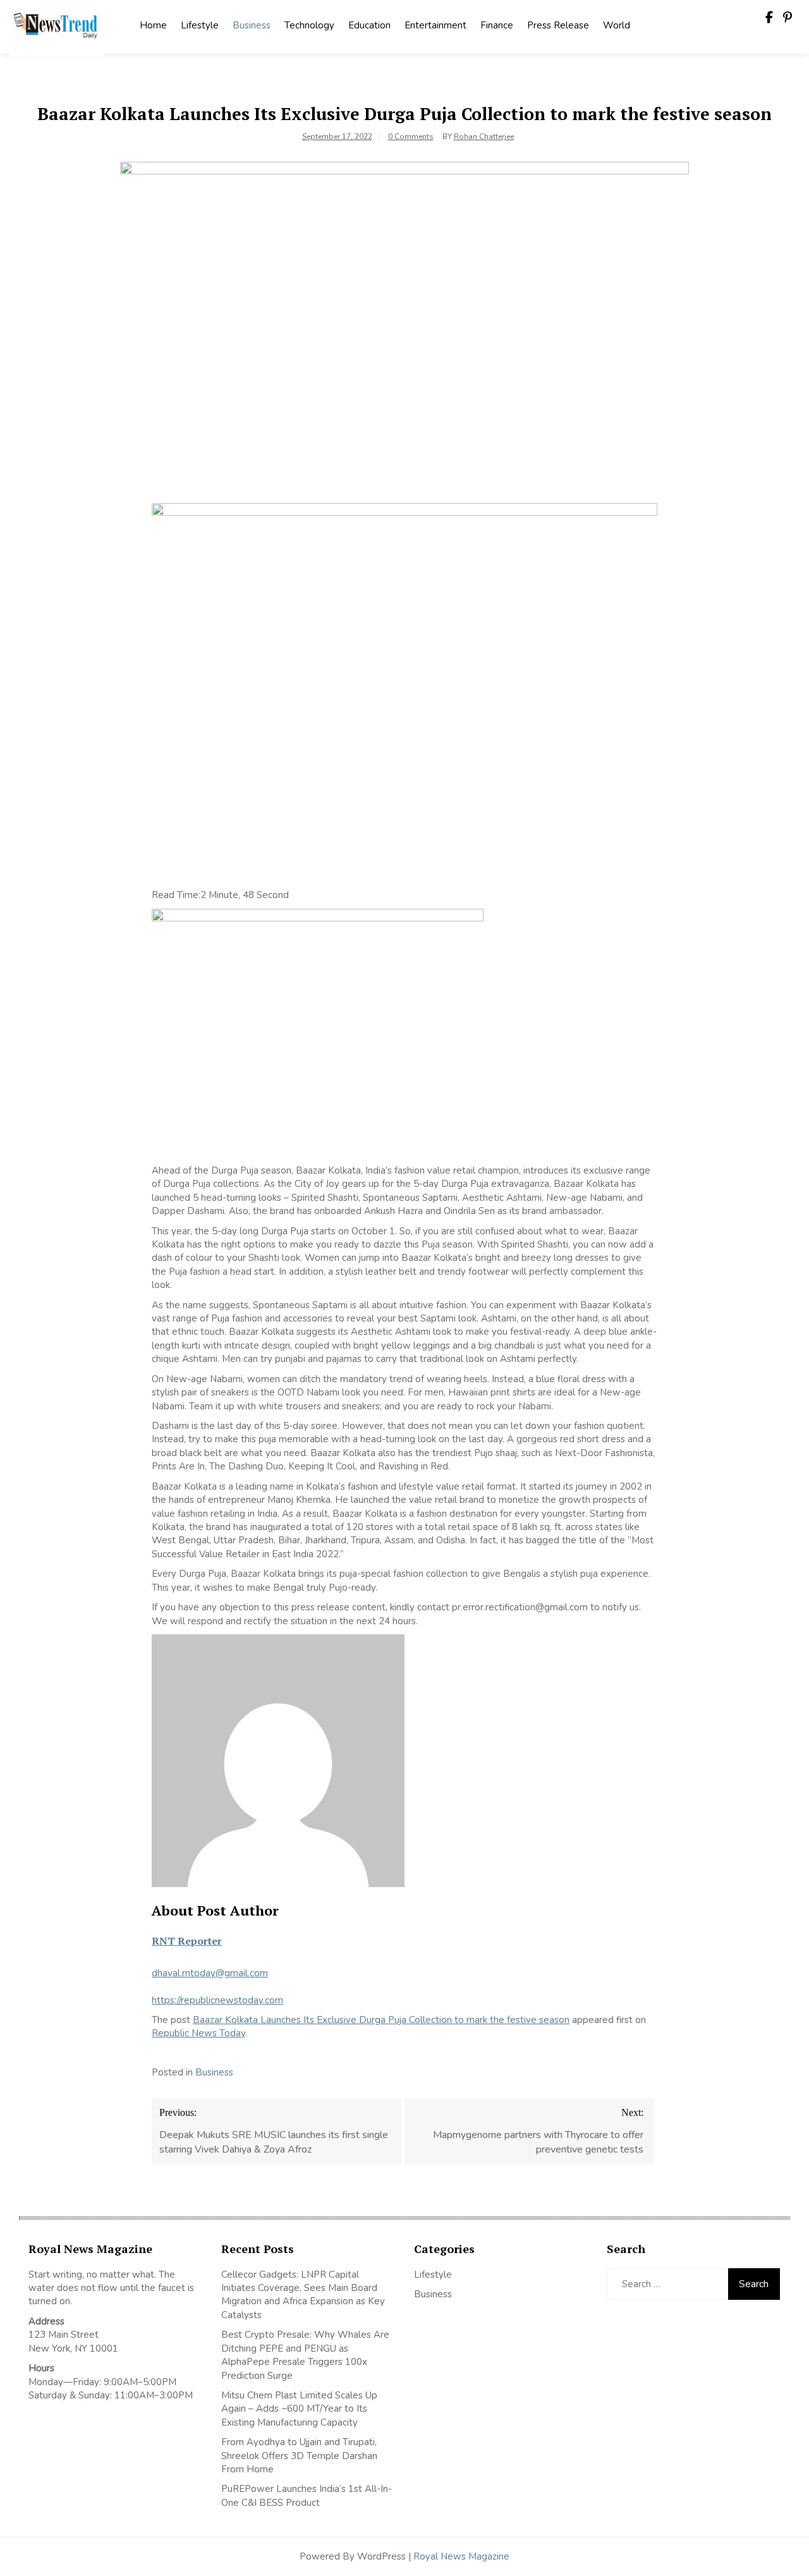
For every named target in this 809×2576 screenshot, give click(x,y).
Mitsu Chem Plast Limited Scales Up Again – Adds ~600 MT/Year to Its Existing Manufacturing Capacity (299, 2409)
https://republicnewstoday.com (217, 2000)
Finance (497, 25)
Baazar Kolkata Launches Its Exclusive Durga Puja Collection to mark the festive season (381, 2020)
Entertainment (435, 25)
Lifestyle (200, 25)
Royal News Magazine (461, 2556)
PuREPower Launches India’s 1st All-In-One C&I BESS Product (307, 2495)
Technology (309, 25)
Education (369, 25)
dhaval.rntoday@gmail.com (210, 1973)
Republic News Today (198, 2033)
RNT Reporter (187, 1941)
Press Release (558, 25)
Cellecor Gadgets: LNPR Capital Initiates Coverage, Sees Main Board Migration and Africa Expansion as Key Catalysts (303, 2295)
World (617, 25)
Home (153, 25)
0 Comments (411, 137)
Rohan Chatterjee (484, 137)
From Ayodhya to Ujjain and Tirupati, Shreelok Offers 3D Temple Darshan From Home (299, 2456)
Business (252, 25)
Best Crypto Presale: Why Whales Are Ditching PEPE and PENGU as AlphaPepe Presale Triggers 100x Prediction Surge (305, 2355)
